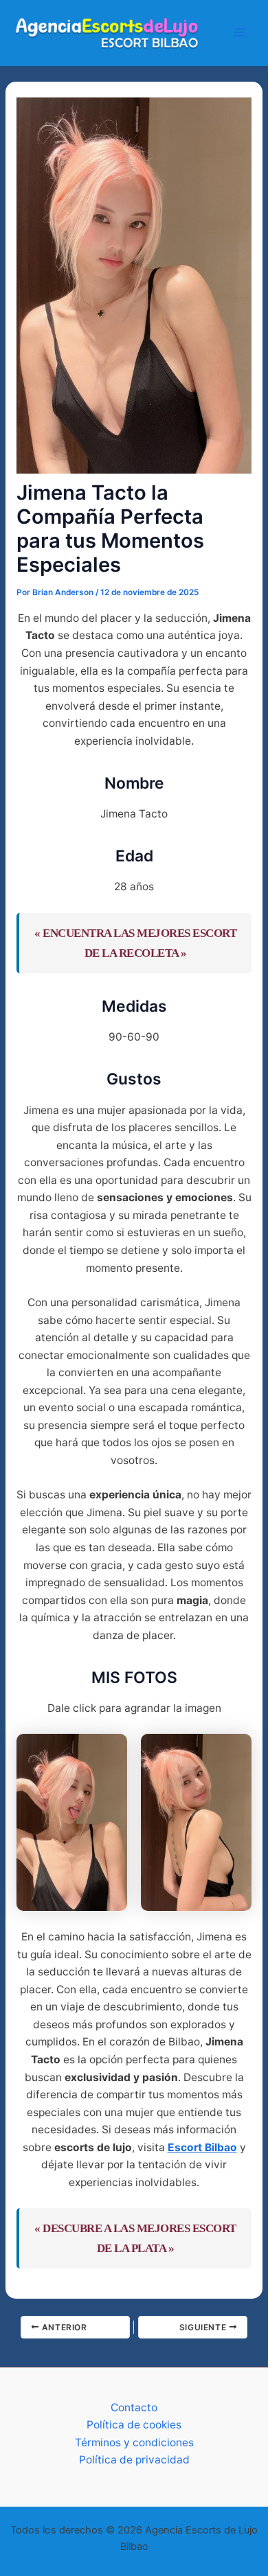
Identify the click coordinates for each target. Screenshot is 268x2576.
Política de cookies (134, 2425)
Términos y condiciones (134, 2442)
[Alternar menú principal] (239, 33)
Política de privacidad (134, 2460)
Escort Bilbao (202, 2147)
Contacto (134, 2407)
